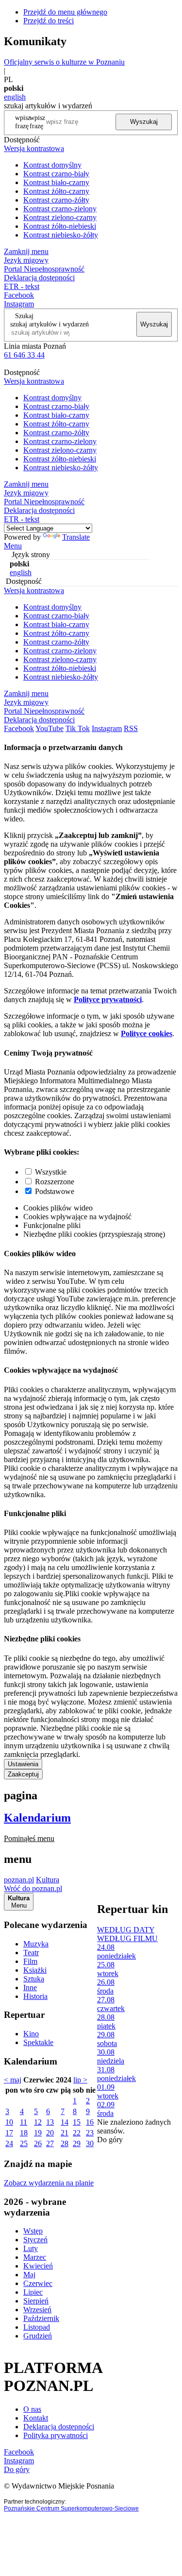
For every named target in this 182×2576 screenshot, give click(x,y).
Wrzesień (37, 2310)
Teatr (31, 1953)
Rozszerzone (55, 1182)
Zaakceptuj (23, 1774)
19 (38, 2133)
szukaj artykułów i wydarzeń (50, 324)
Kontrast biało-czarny (56, 182)
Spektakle (38, 2042)
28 (65, 2143)
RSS (131, 728)
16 (90, 2122)
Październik (41, 2318)
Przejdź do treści (49, 21)
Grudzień (38, 2336)
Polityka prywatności (56, 2435)
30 (90, 2143)
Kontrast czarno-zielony (60, 209)
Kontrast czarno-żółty (56, 200)
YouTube (50, 728)
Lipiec (33, 2292)
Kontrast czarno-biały (56, 174)
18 (24, 2133)
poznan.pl (19, 1880)
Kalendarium (37, 1818)
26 (38, 2143)
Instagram (19, 304)
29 (77, 2143)
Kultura (48, 1880)
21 (65, 2133)
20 (50, 2133)
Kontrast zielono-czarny (60, 217)
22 (77, 2133)
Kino (31, 2034)
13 (50, 2122)
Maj (29, 2275)
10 (9, 2122)
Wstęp (33, 2231)
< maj (13, 2080)
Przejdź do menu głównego (65, 12)
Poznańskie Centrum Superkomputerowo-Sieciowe (71, 2508)
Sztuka (34, 1979)
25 (24, 2143)
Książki (35, 1970)
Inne (30, 1987)
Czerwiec (38, 2283)
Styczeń (35, 2240)
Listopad (37, 2327)
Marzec (35, 2257)
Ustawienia (23, 1764)
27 (50, 2143)
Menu (13, 546)
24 (9, 2143)
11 (24, 2122)
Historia (35, 1996)
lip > (80, 2080)
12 (38, 2122)
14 (65, 2122)
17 (9, 2133)
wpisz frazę (37, 122)
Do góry (110, 2140)
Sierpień (36, 2301)
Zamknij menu (26, 251)
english (15, 97)
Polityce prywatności (108, 999)
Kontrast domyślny (52, 165)
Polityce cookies (147, 1033)
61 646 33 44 (24, 355)
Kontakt (36, 2418)
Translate (76, 537)
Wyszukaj (144, 122)
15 (77, 2122)
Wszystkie (51, 1172)
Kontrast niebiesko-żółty (61, 235)
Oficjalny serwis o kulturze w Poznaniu (64, 62)
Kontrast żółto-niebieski (60, 226)
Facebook (19, 295)
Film (30, 1961)
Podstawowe (55, 1191)
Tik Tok (78, 728)
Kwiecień (38, 2266)
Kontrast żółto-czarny (56, 191)
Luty (31, 2248)
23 (90, 2133)
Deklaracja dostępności (59, 2427)
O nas (32, 2409)
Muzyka (36, 1944)
